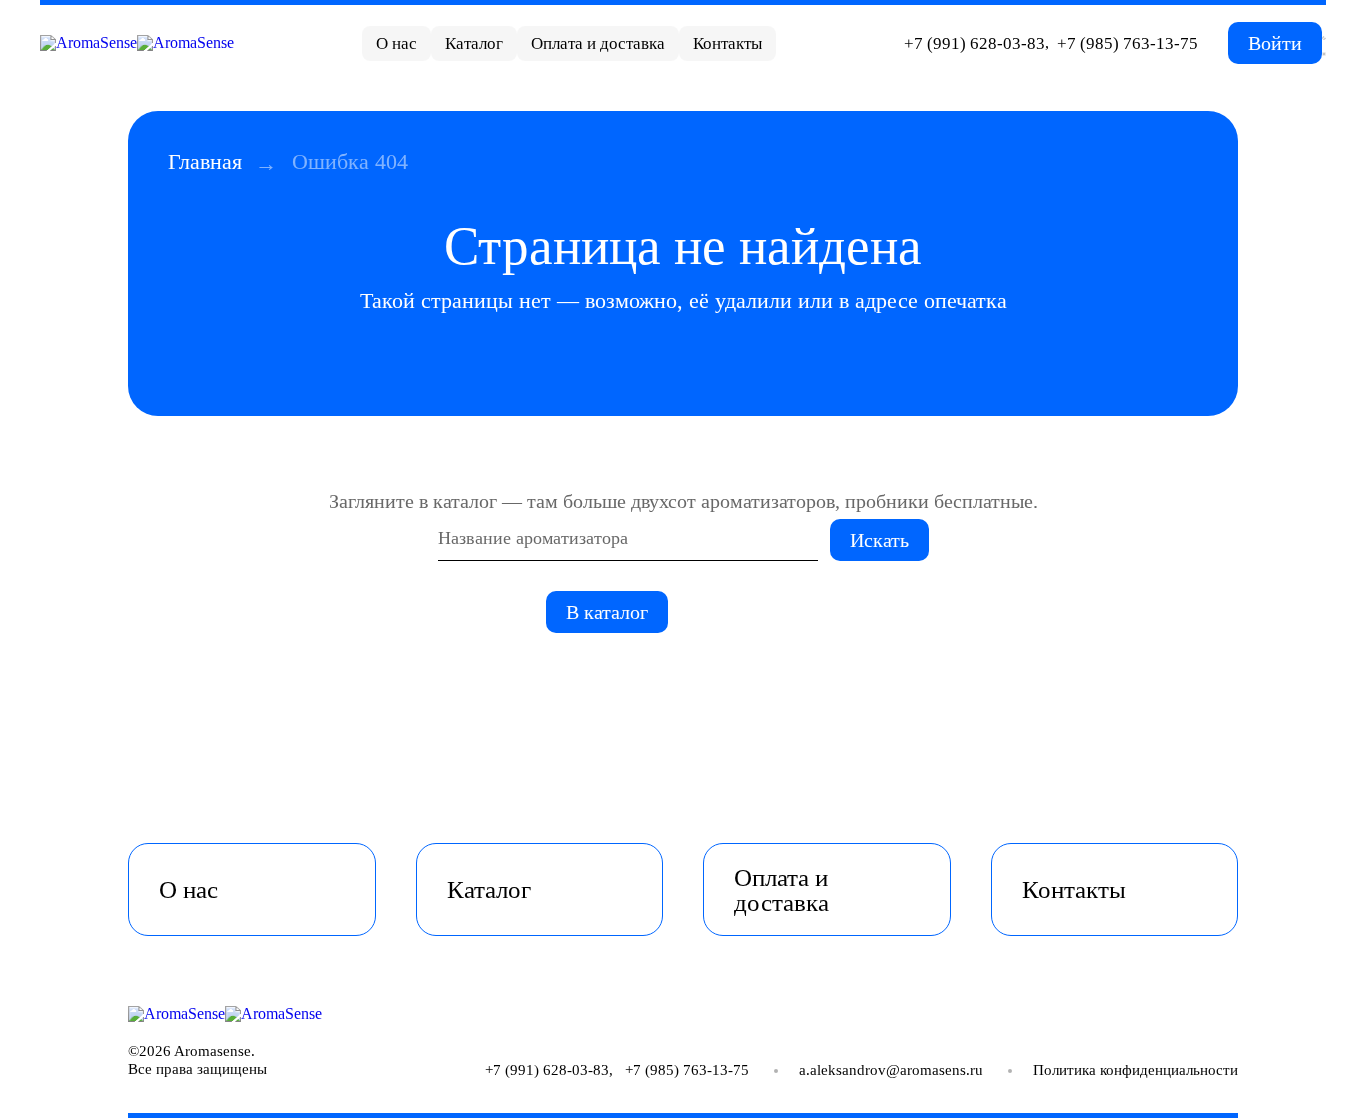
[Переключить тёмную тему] (1324, 43)
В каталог (607, 612)
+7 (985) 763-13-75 (1127, 43)
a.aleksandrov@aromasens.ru (891, 1070)
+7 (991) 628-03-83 (974, 43)
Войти (1275, 43)
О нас (396, 43)
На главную (750, 612)
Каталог (474, 43)
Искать (879, 540)
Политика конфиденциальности (1135, 1070)
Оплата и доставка (598, 43)
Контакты (727, 43)
